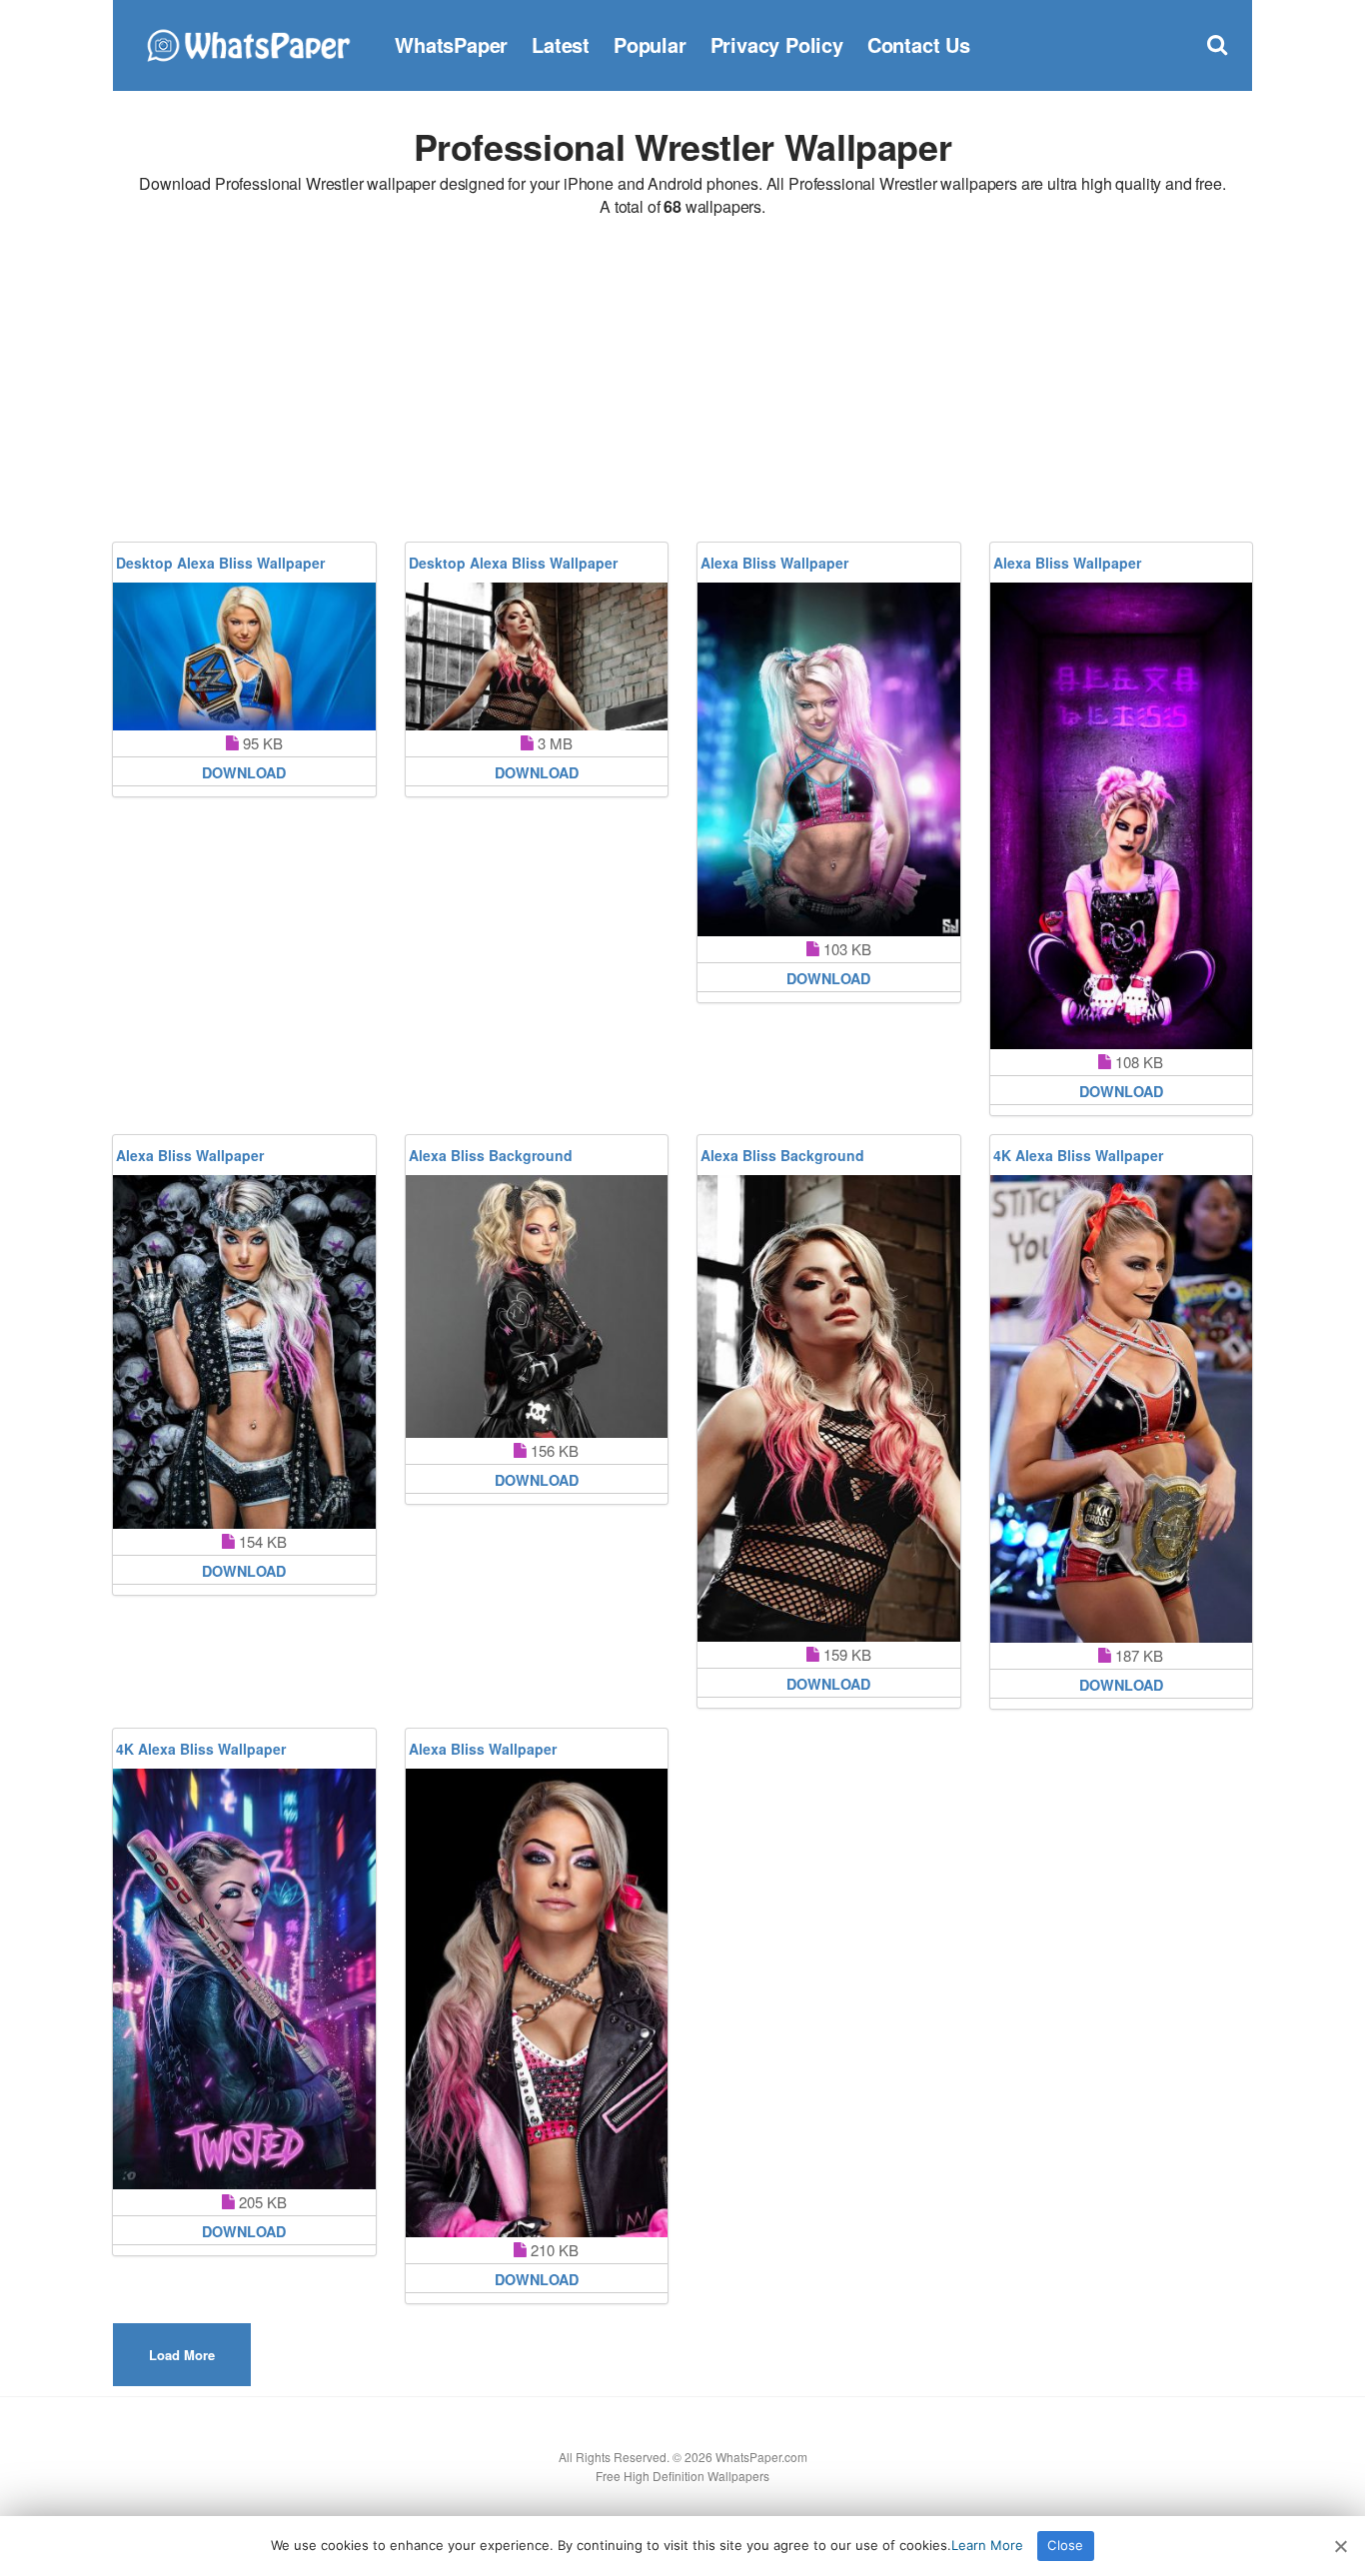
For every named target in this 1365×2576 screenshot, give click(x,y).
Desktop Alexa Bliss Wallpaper (220, 563)
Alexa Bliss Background (491, 1155)
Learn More (987, 2545)
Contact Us (919, 44)
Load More (182, 2355)
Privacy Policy (777, 44)
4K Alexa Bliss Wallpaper (1078, 1155)
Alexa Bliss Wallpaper (774, 563)
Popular (650, 44)
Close (1065, 2545)
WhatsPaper (451, 44)
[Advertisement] (682, 383)
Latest (561, 44)
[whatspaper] (248, 42)
